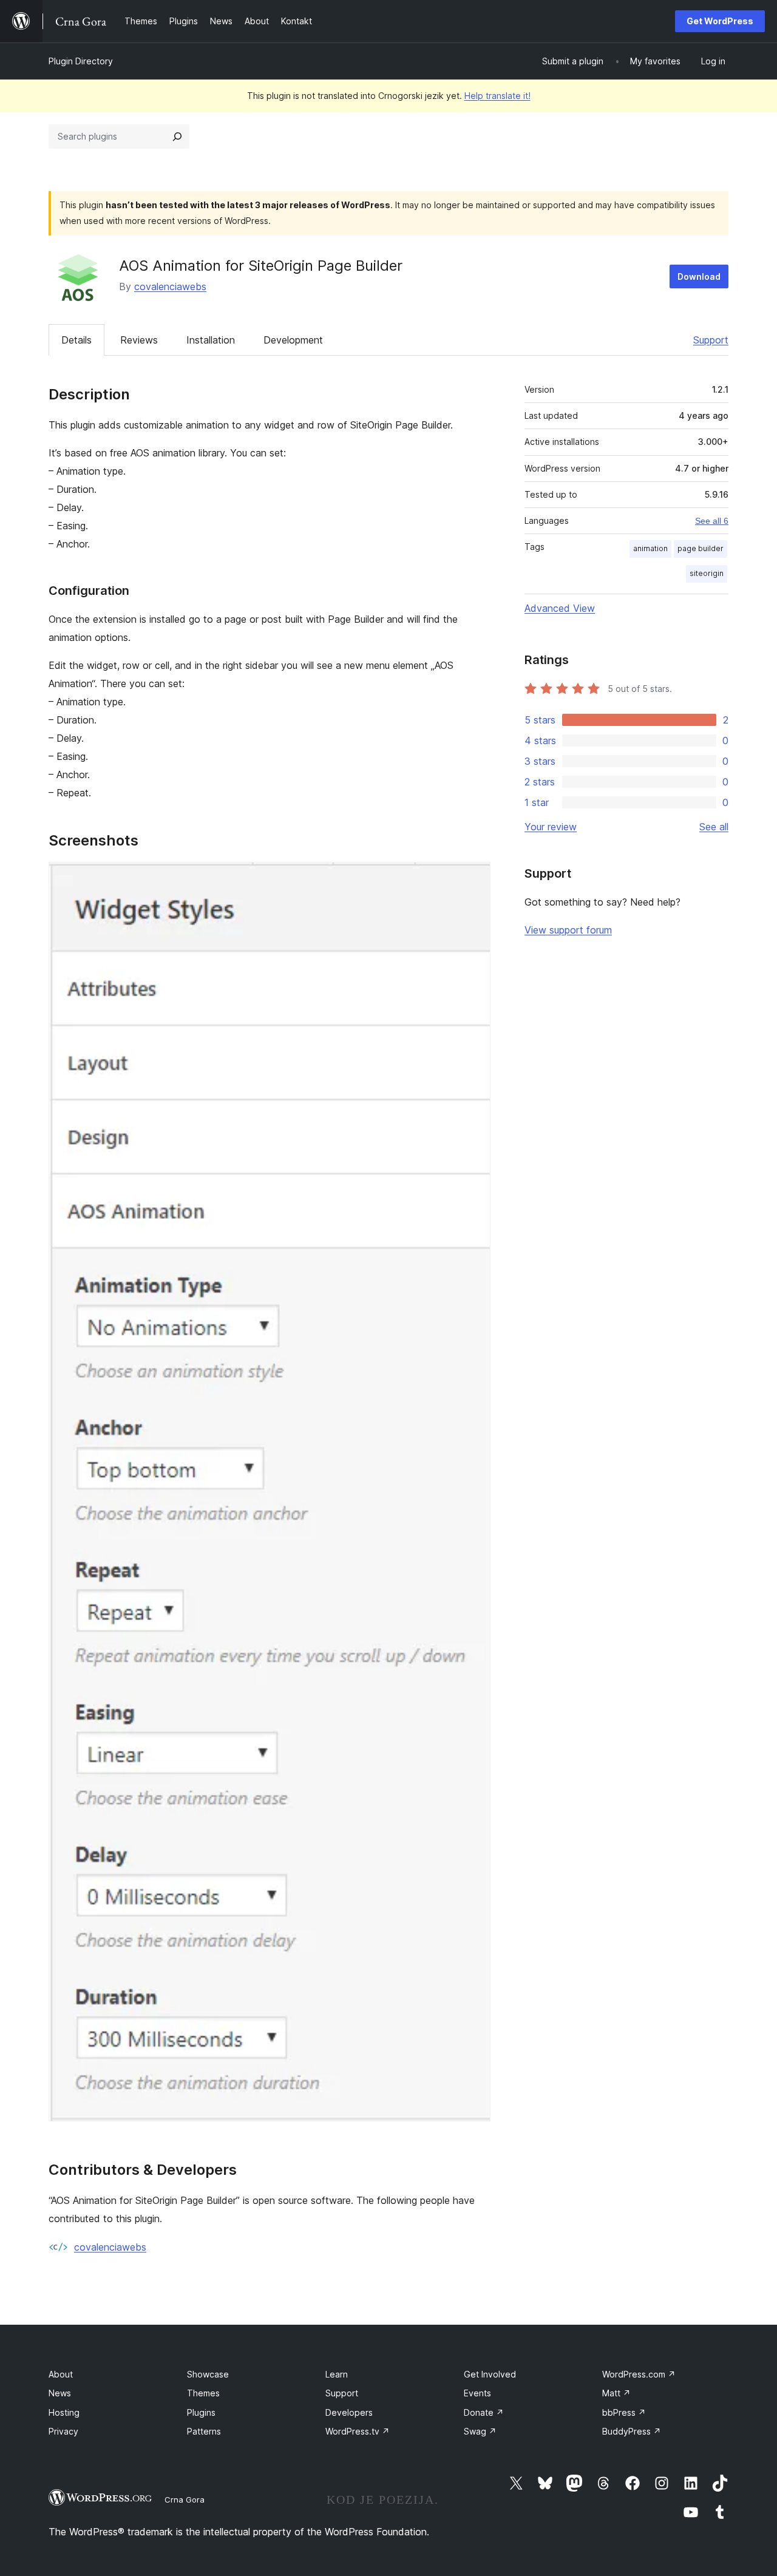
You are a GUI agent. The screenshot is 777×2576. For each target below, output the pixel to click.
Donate (484, 2412)
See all (714, 827)
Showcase (208, 2374)
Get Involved (490, 2374)
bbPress (624, 2412)
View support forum (568, 930)
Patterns (204, 2431)
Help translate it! (497, 96)
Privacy (63, 2431)
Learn (337, 2374)
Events (477, 2393)
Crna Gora (185, 2500)
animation (650, 548)
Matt (616, 2393)
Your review (551, 827)
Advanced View (560, 608)
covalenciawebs (170, 286)
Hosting (64, 2412)
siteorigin (707, 573)
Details (76, 340)
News (60, 2393)
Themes (203, 2393)
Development (293, 340)
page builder (701, 548)
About (61, 2374)
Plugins (201, 2412)
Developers (349, 2412)
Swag (480, 2431)
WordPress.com (639, 2374)
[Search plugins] (177, 137)
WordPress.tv (358, 2431)
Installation (211, 340)
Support (711, 340)
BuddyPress (632, 2431)
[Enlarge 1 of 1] (474, 878)
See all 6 (712, 521)
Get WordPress (720, 21)
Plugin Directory (81, 61)
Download (699, 276)
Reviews (139, 340)
